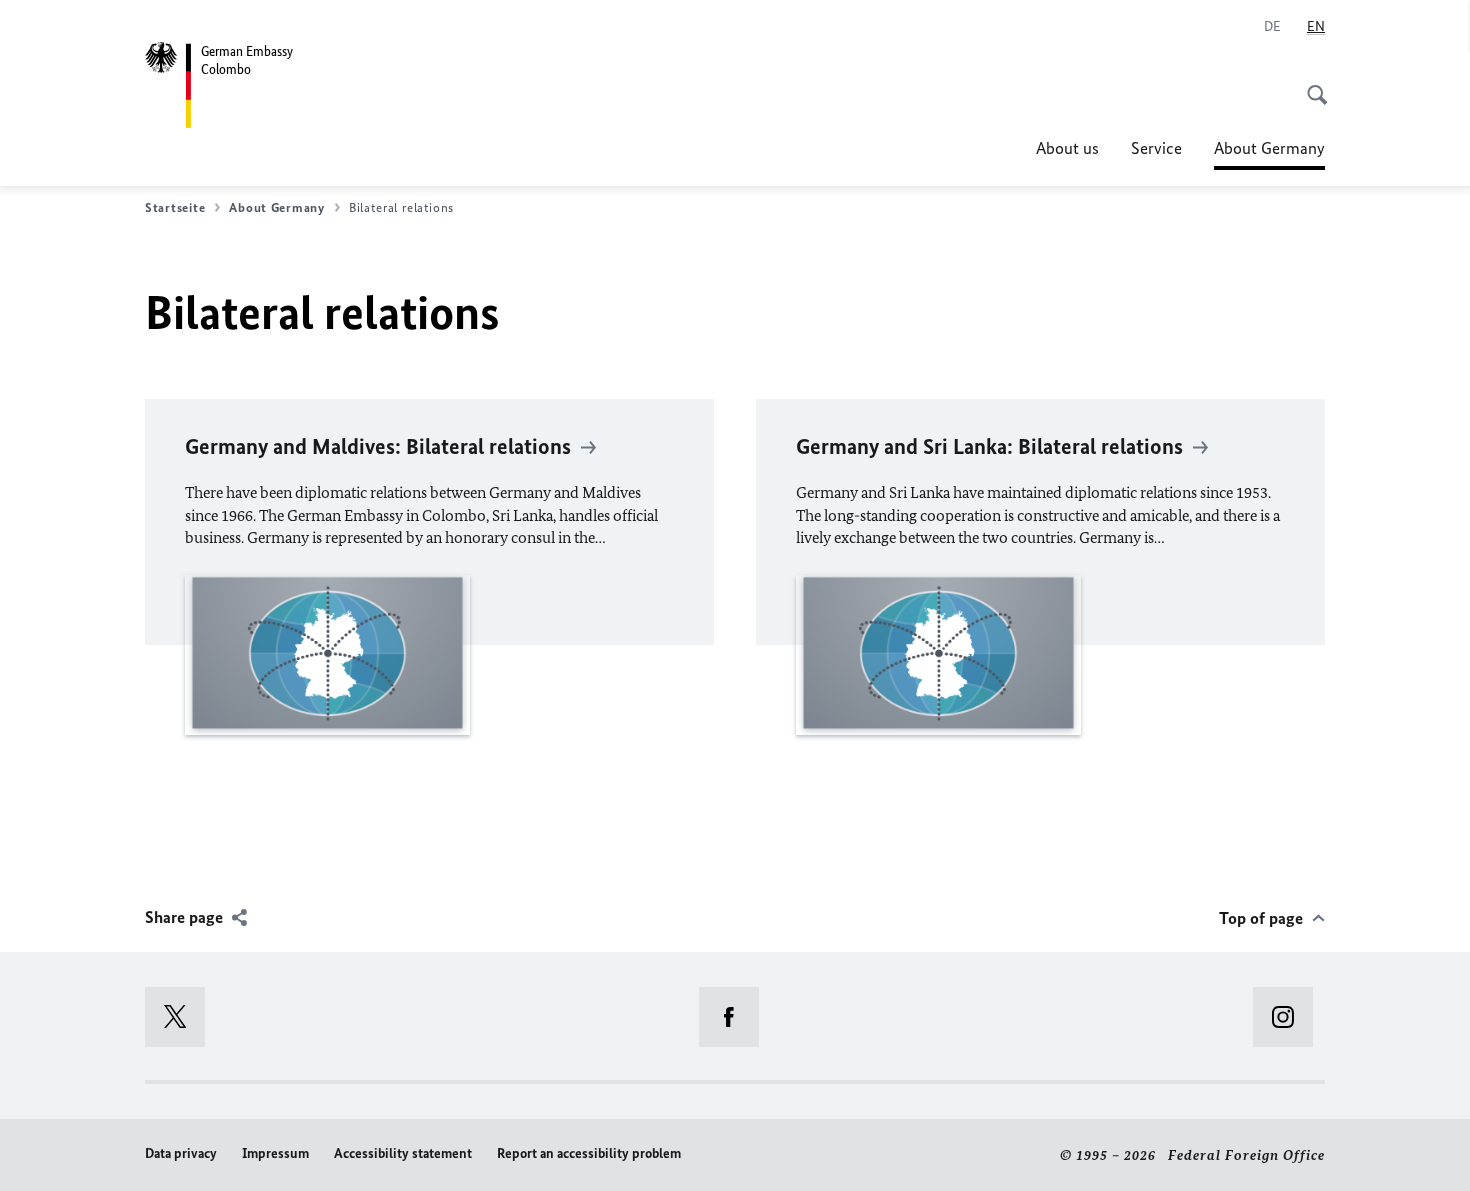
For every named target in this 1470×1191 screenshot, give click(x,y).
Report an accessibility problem (589, 1153)
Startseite (175, 207)
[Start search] (1311, 84)
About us (1067, 148)
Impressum (275, 1153)
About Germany (1269, 154)
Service (1156, 148)
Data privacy (181, 1153)
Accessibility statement (403, 1153)
